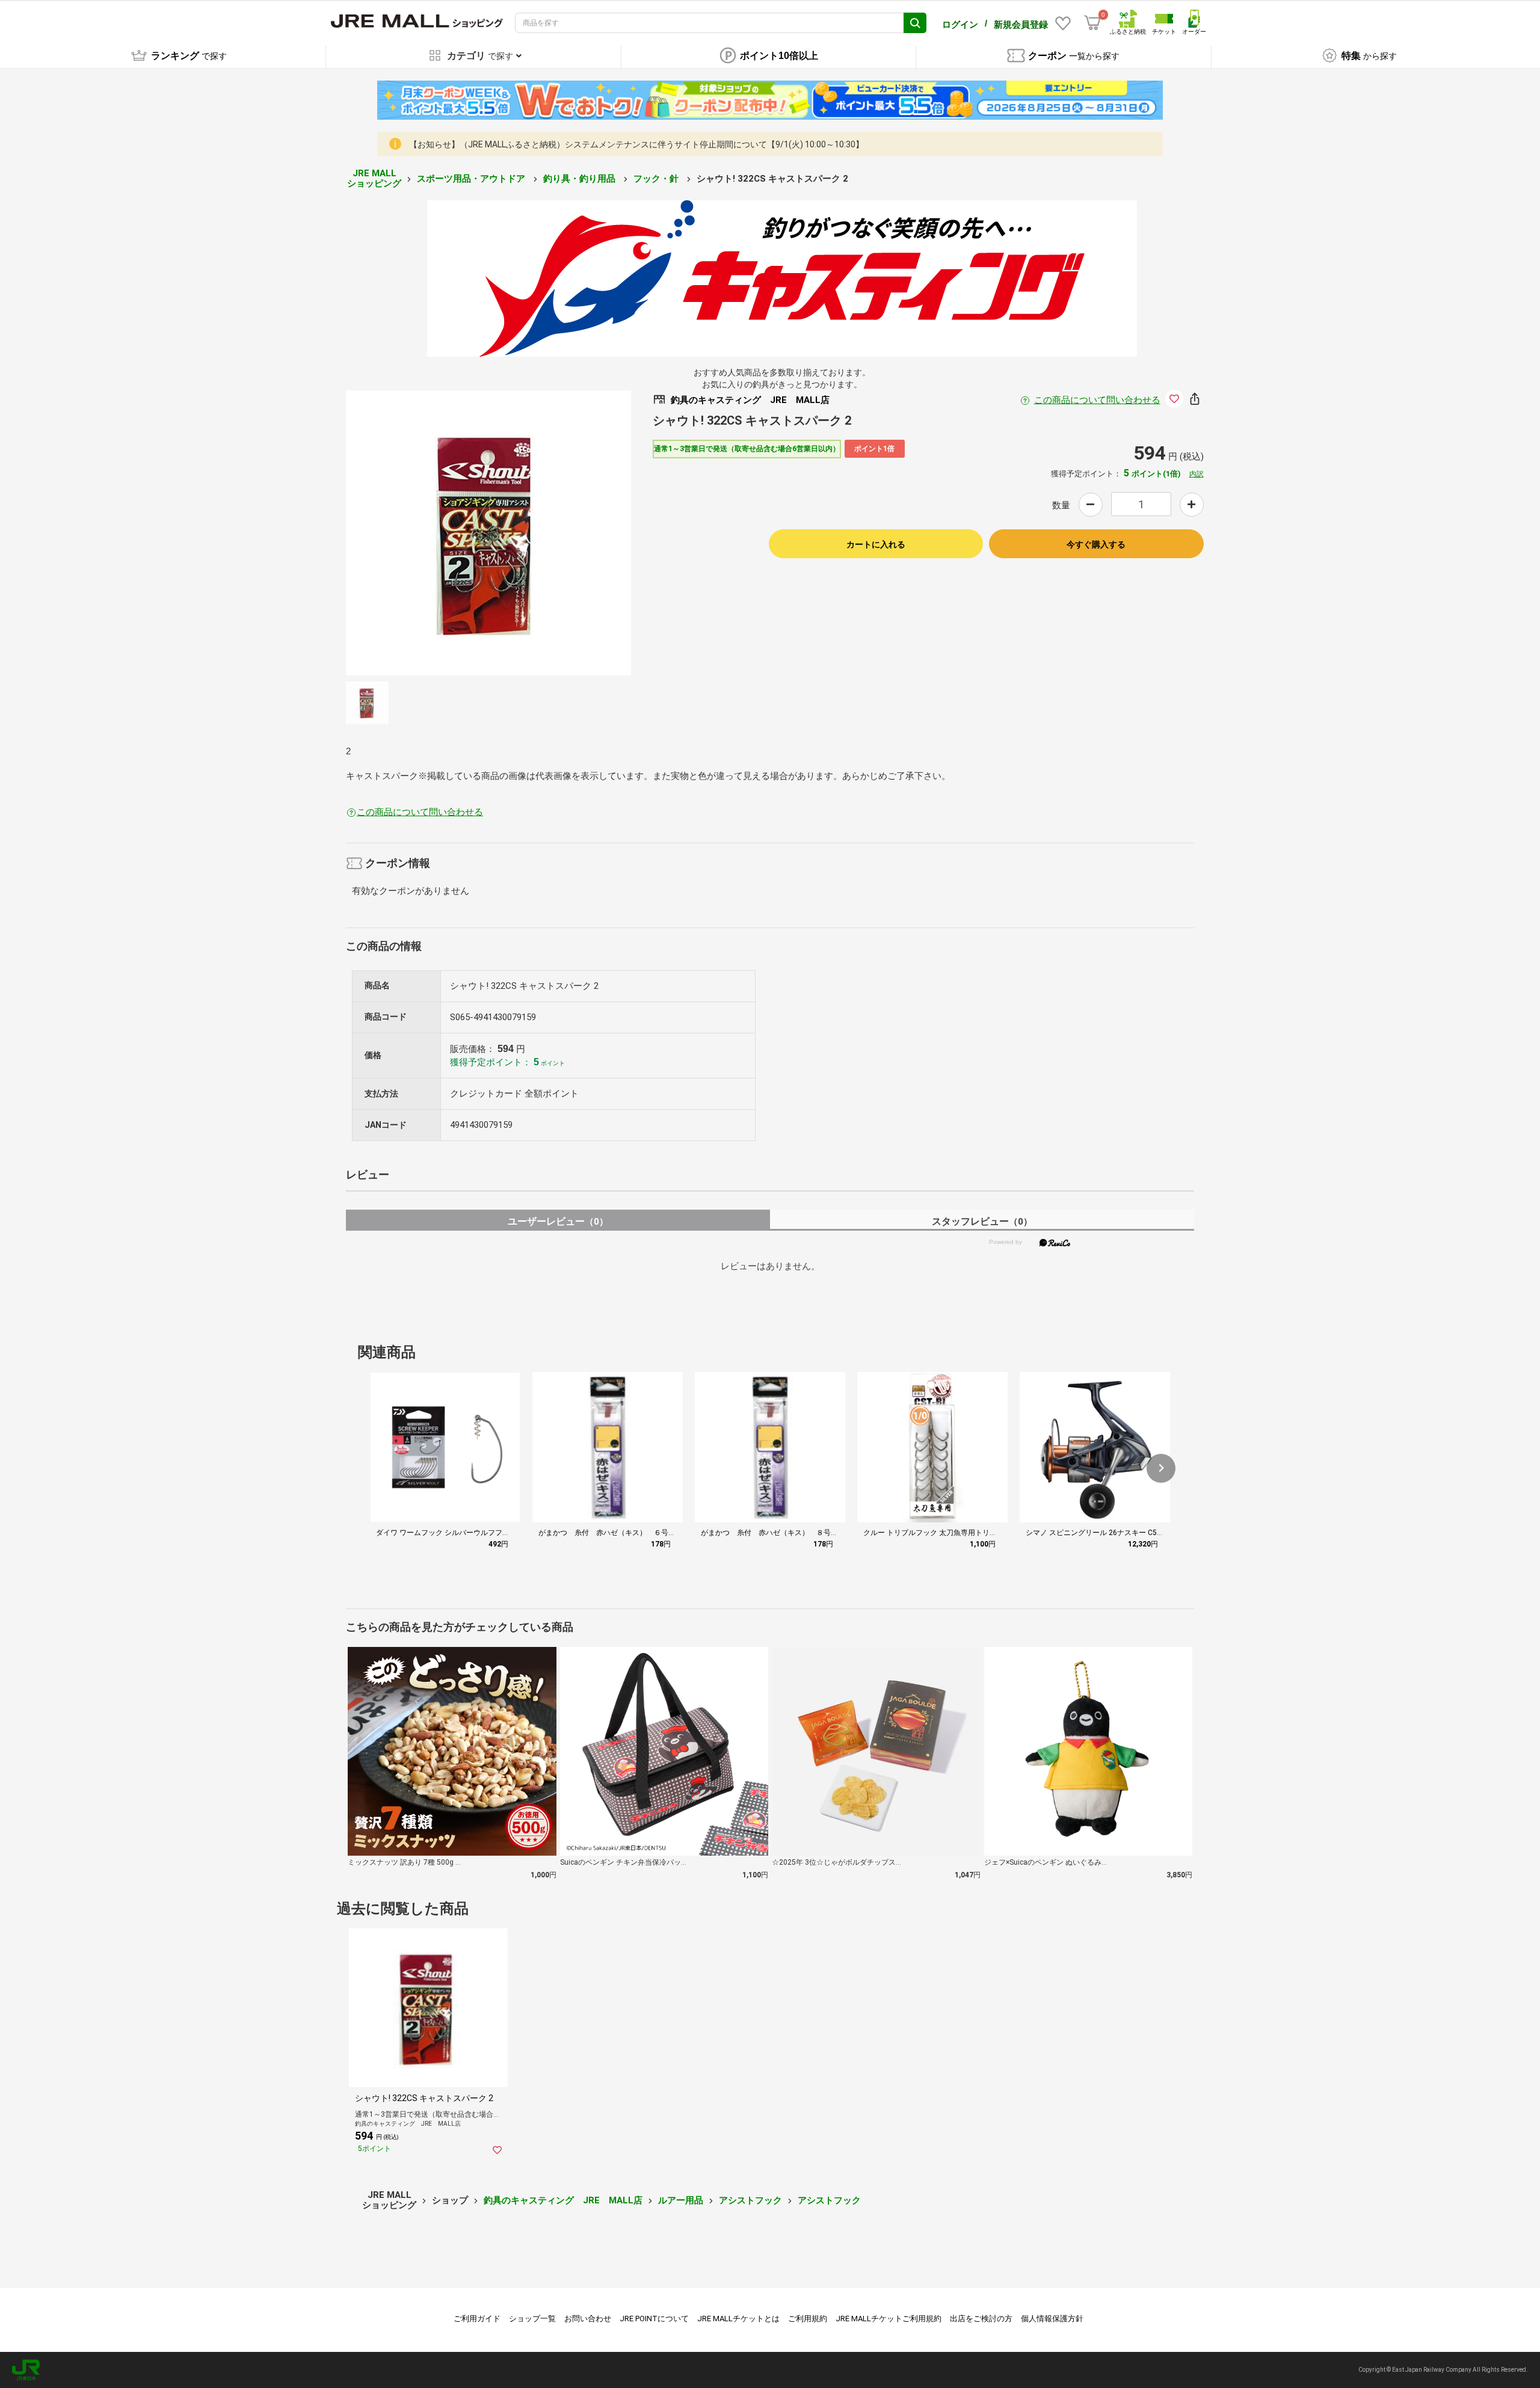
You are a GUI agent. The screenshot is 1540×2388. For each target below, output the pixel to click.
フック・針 (657, 179)
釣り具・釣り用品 (581, 179)
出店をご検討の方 (981, 2319)
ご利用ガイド (477, 2319)
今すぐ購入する (1096, 544)
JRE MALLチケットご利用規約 (889, 2319)
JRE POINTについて (654, 2319)
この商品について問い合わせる (1097, 400)
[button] (1161, 1468)
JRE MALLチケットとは (738, 2319)
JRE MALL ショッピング (374, 178)
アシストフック (750, 2200)
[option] (488, 533)
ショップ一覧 (532, 2319)
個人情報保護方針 (1052, 2319)
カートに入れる (876, 544)
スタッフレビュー (982, 1221)
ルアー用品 (681, 2200)
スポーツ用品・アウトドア (472, 179)
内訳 (1197, 474)
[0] (1092, 23)
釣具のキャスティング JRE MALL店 (563, 2200)
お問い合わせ (588, 2319)
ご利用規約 (808, 2319)
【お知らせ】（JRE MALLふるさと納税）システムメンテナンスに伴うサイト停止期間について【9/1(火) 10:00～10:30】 (636, 144)
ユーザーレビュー (558, 1221)
